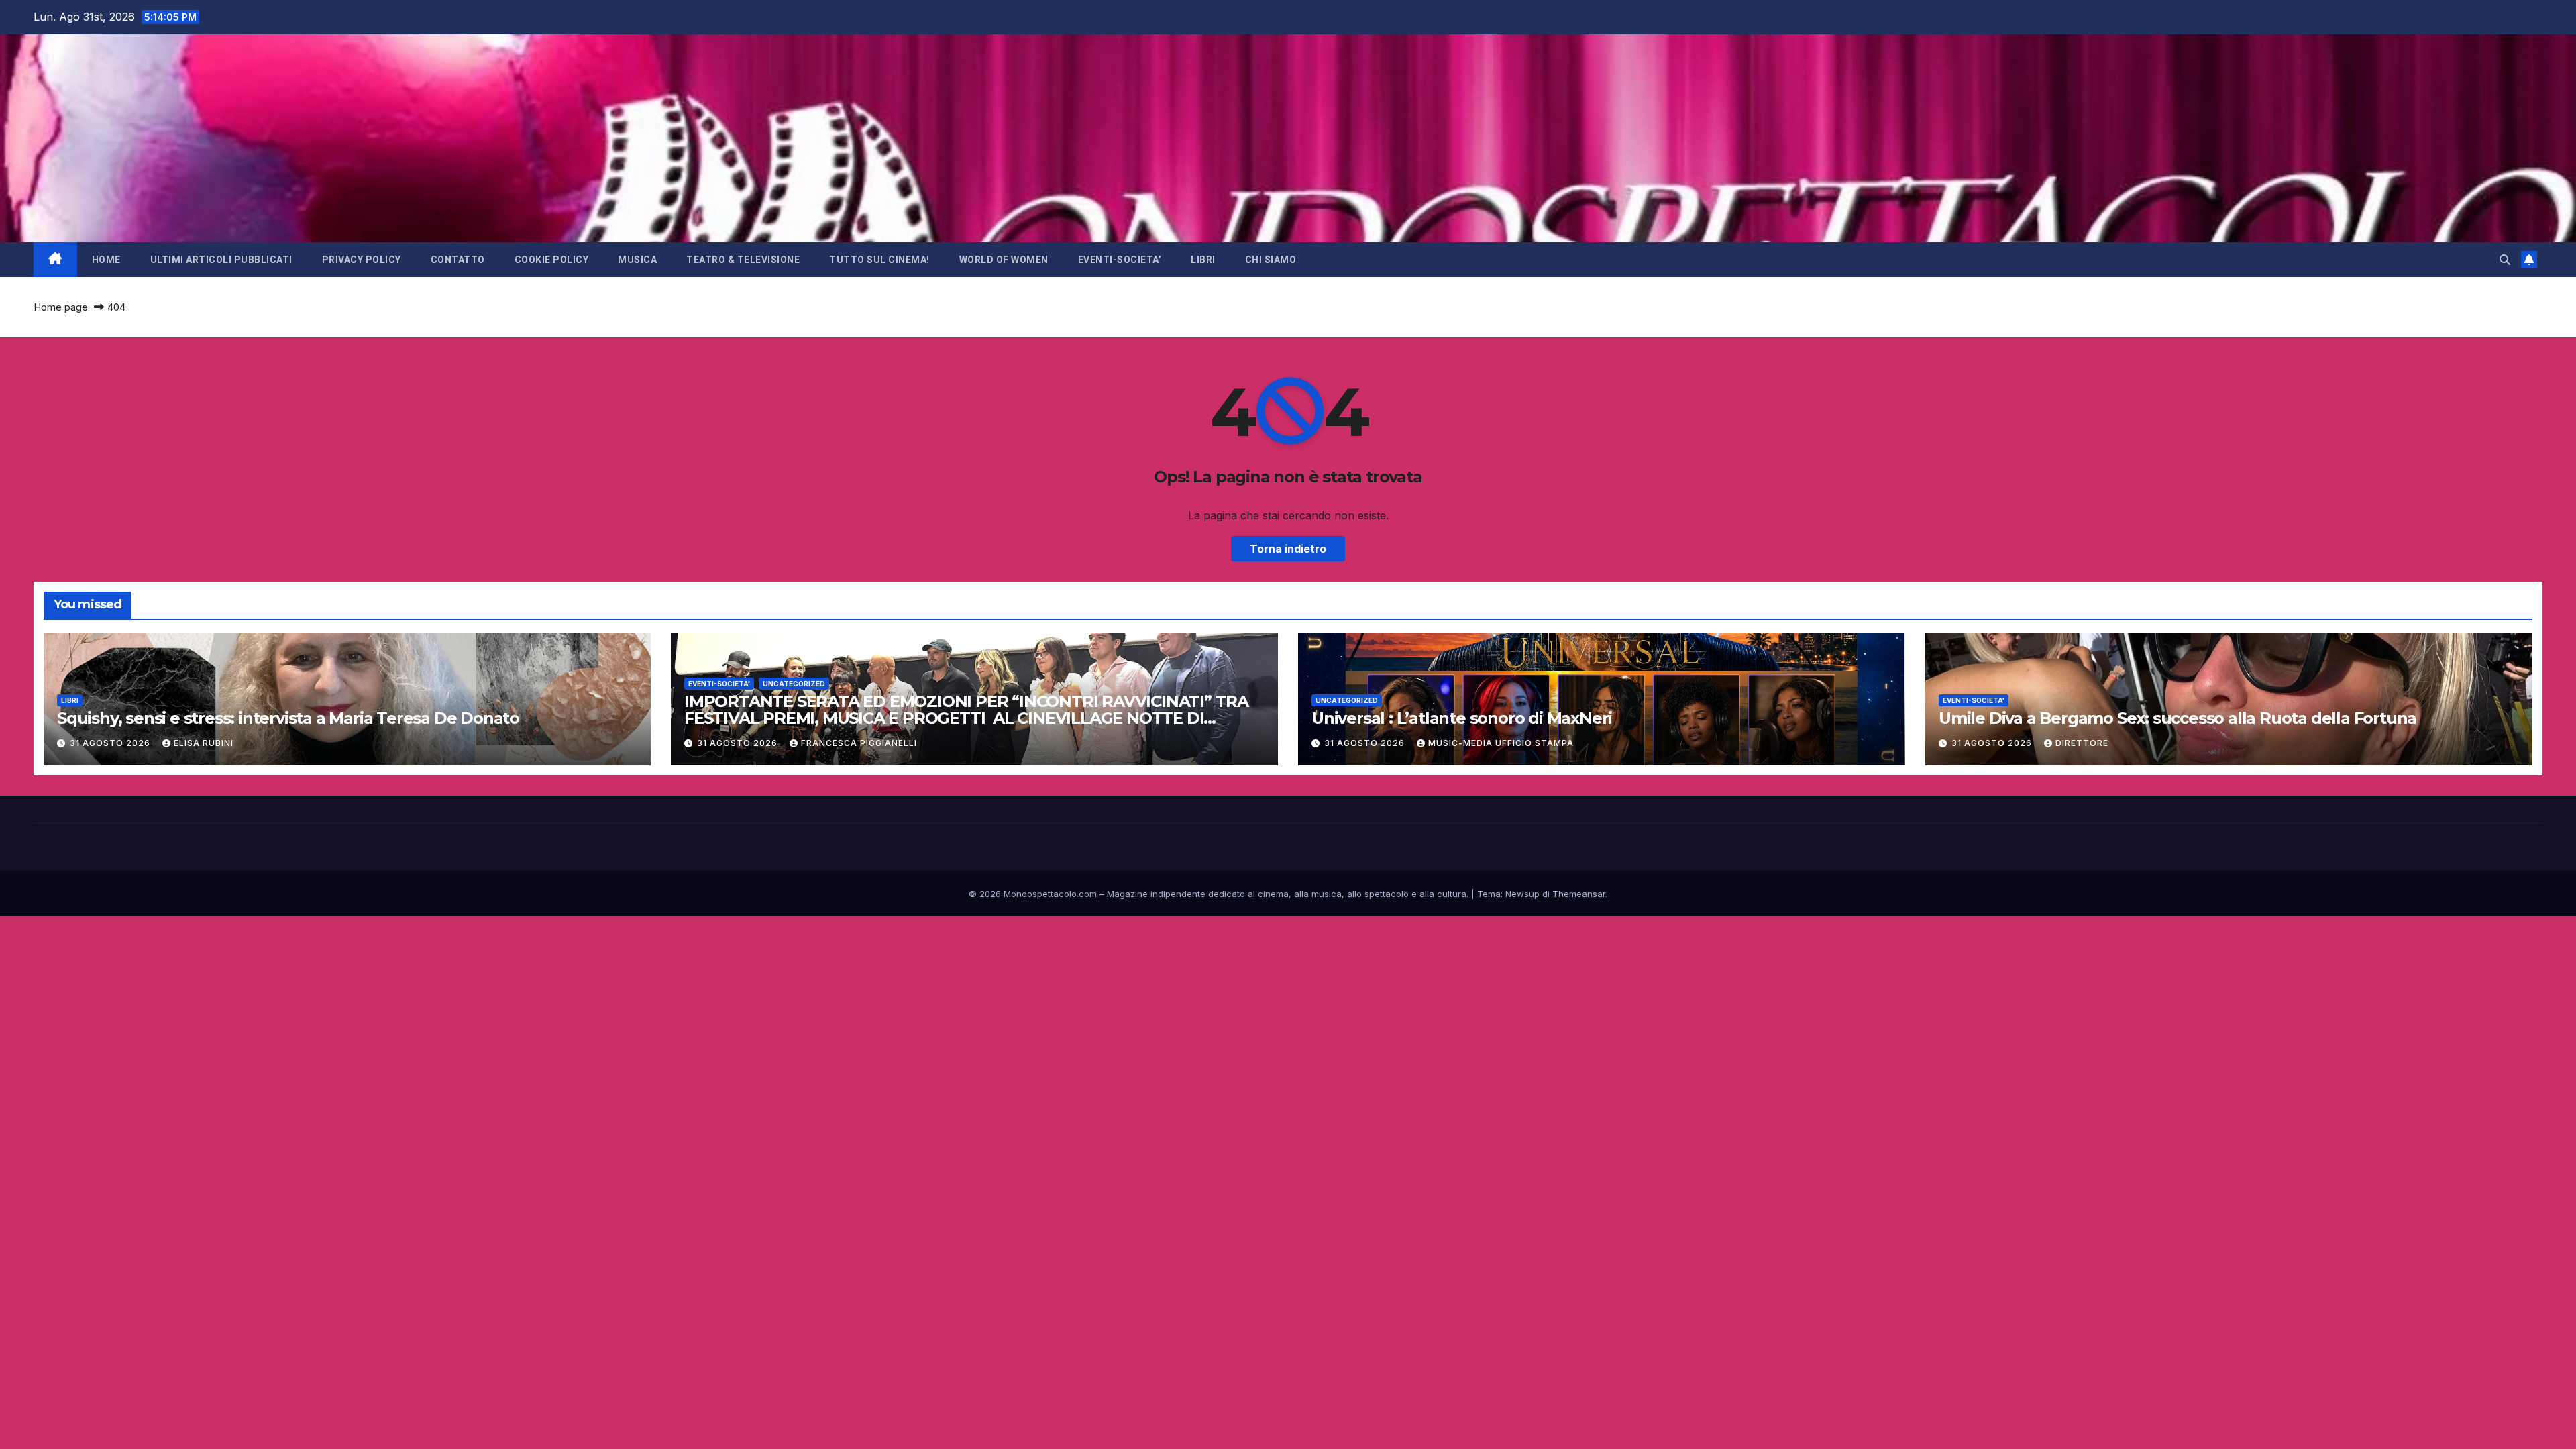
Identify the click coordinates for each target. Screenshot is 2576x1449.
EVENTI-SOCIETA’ (1120, 260)
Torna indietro (1288, 549)
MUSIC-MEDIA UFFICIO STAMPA (1501, 743)
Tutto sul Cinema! (879, 260)
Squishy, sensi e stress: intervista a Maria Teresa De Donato (288, 718)
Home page (61, 307)
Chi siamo (1271, 260)
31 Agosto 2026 (111, 743)
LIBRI (1203, 260)
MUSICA (637, 260)
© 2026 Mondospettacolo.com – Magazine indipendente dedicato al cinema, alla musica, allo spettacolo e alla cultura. (1219, 894)
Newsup (1522, 894)
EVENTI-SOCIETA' (719, 684)
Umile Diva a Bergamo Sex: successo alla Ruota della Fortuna (2178, 718)
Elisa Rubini (204, 743)
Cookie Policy (552, 260)
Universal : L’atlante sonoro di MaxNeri (1462, 718)
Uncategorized (794, 684)
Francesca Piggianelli (859, 743)
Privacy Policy (362, 260)
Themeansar (1579, 894)
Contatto (458, 260)
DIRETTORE (2082, 743)
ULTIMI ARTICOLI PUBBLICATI (221, 260)
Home (106, 260)
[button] (2505, 260)
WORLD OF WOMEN (1004, 260)
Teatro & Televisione (743, 260)
